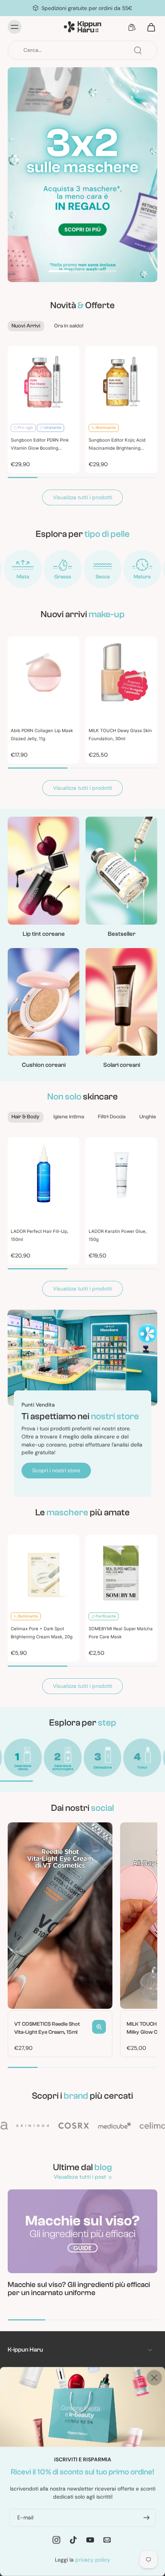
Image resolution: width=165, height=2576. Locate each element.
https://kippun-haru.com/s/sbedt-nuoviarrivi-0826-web (77, 71)
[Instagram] (56, 2539)
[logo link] (23, 569)
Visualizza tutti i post (80, 2177)
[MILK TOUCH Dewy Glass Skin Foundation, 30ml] (121, 672)
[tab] (59, 272)
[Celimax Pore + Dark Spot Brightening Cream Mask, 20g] (44, 1570)
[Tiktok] (73, 2539)
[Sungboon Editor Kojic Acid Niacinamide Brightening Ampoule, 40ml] (121, 382)
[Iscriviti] (146, 2517)
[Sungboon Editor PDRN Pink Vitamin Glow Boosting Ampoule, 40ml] (44, 382)
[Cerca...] (138, 50)
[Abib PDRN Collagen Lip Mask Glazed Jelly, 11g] (44, 672)
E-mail (25, 2517)
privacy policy (93, 2559)
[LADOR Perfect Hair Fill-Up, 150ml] (44, 1173)
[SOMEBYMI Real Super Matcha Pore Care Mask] (121, 1570)
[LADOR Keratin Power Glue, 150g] (121, 1173)
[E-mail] (107, 2539)
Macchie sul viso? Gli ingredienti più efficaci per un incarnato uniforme (79, 2289)
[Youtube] (90, 2539)
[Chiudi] (154, 2378)
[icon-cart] (149, 27)
